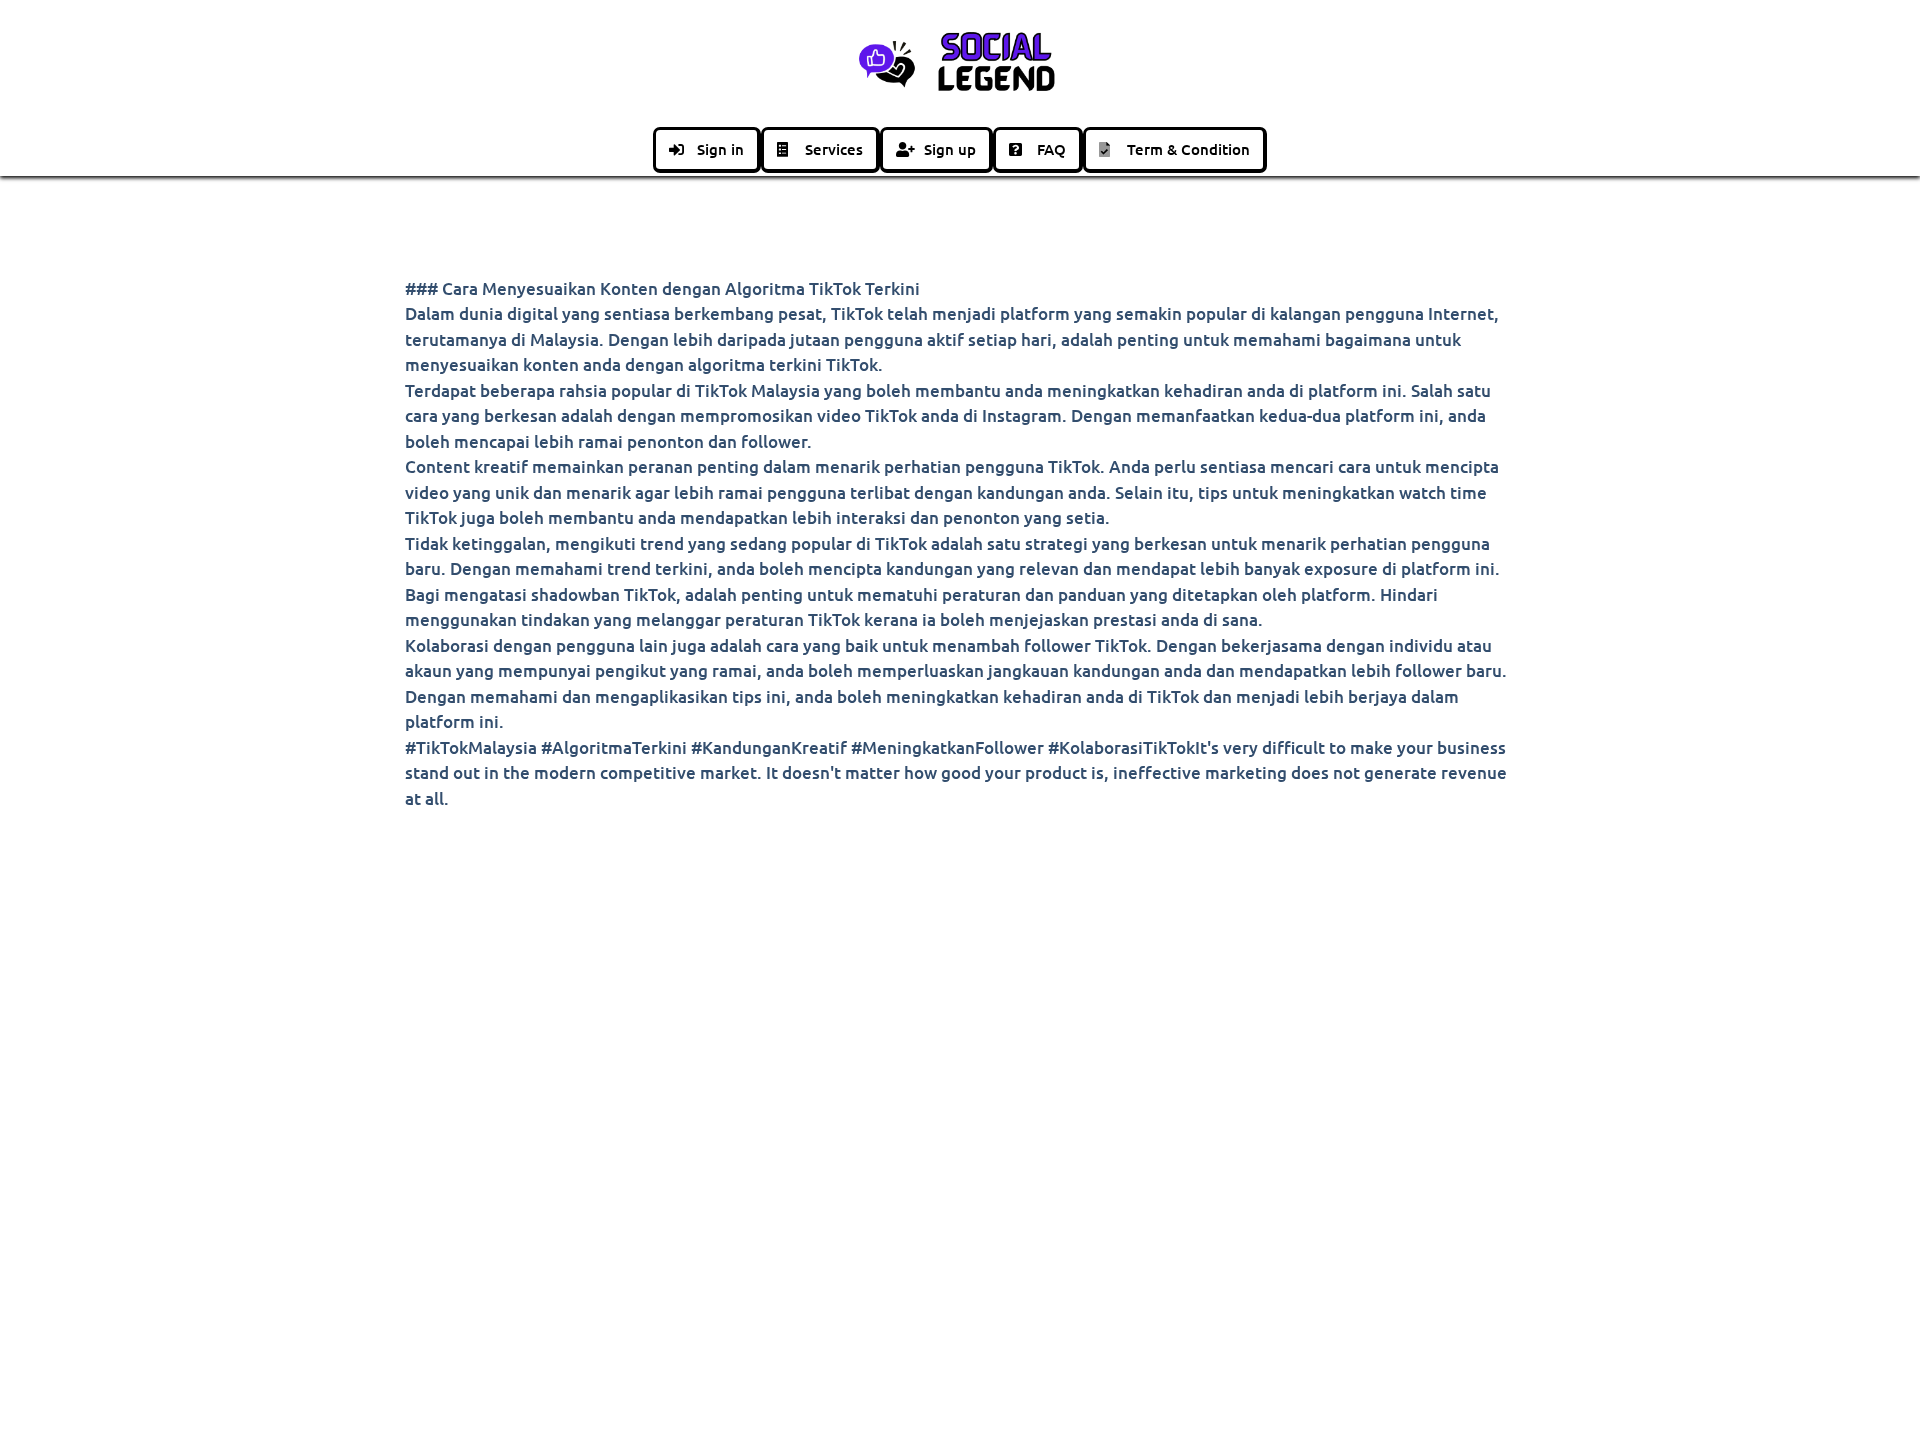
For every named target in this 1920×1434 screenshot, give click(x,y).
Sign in (720, 149)
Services (834, 149)
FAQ (1051, 149)
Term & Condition (1188, 149)
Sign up (950, 149)
